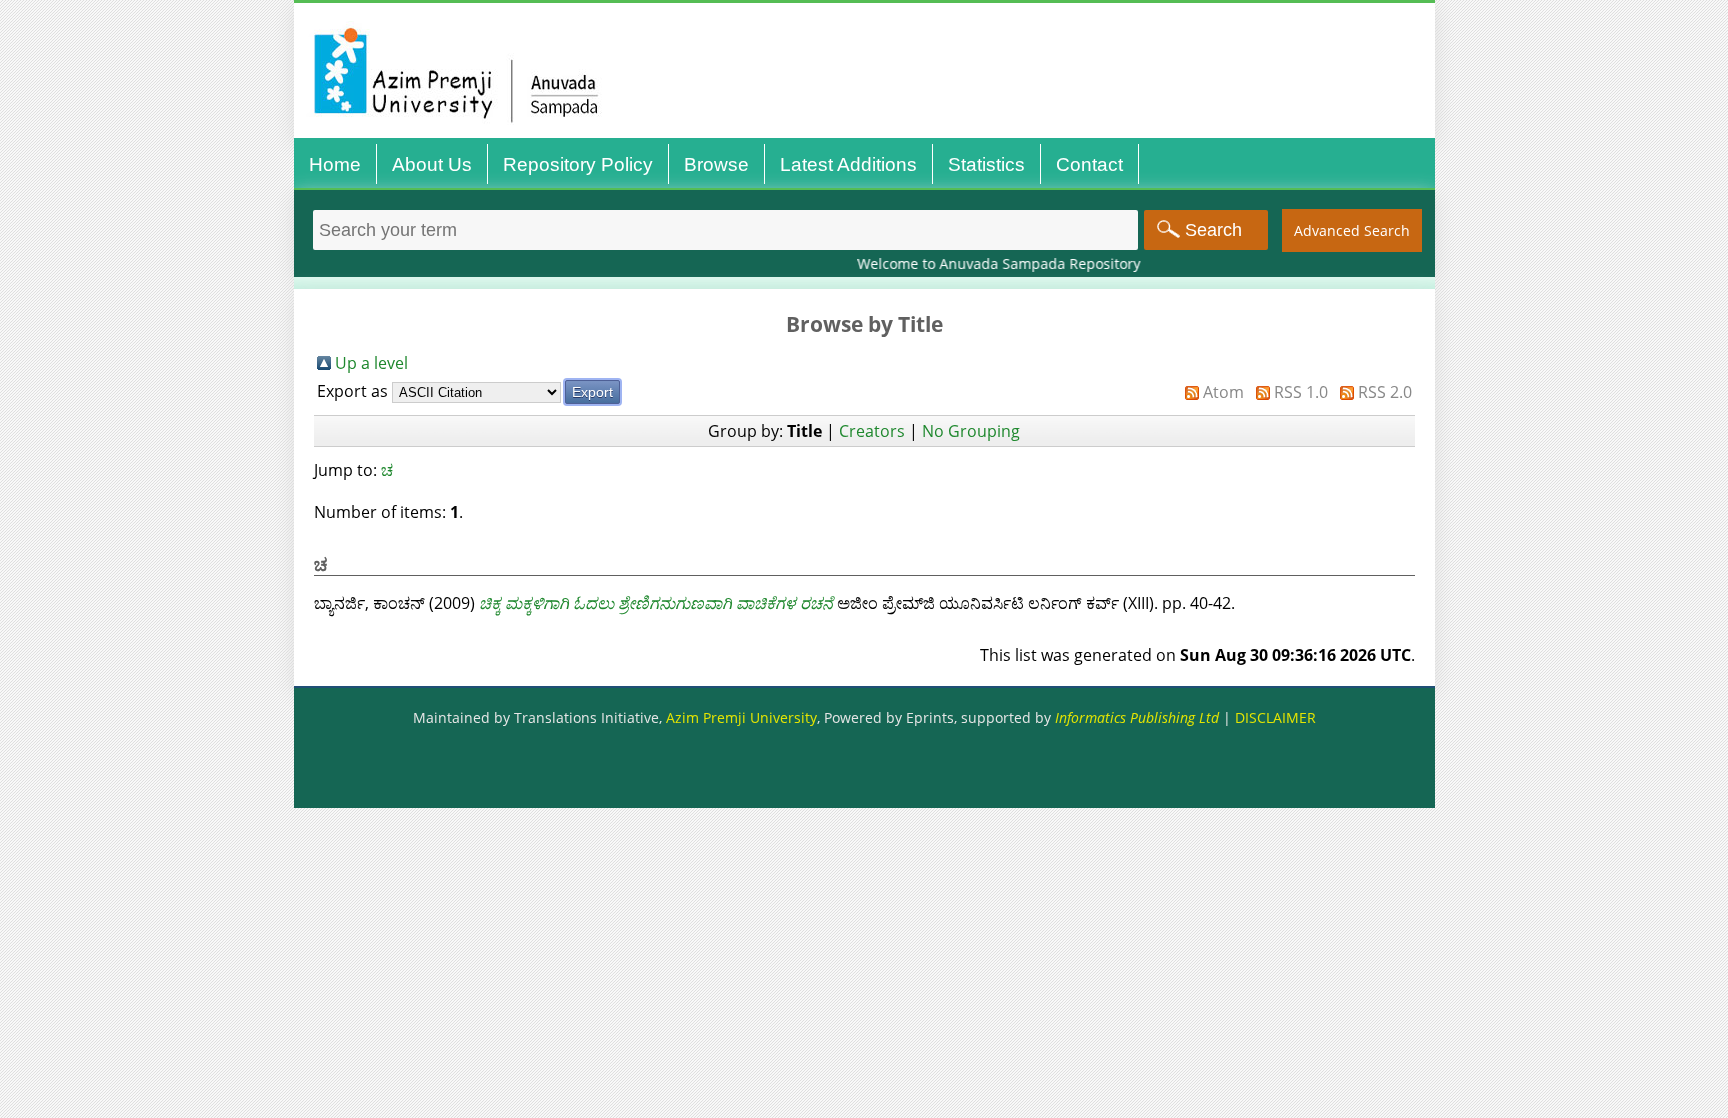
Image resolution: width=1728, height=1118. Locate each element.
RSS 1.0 (1301, 392)
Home (335, 164)
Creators (872, 431)
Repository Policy (578, 164)
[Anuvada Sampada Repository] (870, 137)
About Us (432, 164)
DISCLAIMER (1275, 717)
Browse (716, 164)
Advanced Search (1352, 230)
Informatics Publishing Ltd (1137, 717)
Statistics (986, 164)
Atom (1223, 392)
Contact (1089, 164)
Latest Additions (848, 164)
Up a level (371, 363)
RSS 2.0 (1385, 392)
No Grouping (971, 431)
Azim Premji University (741, 717)
